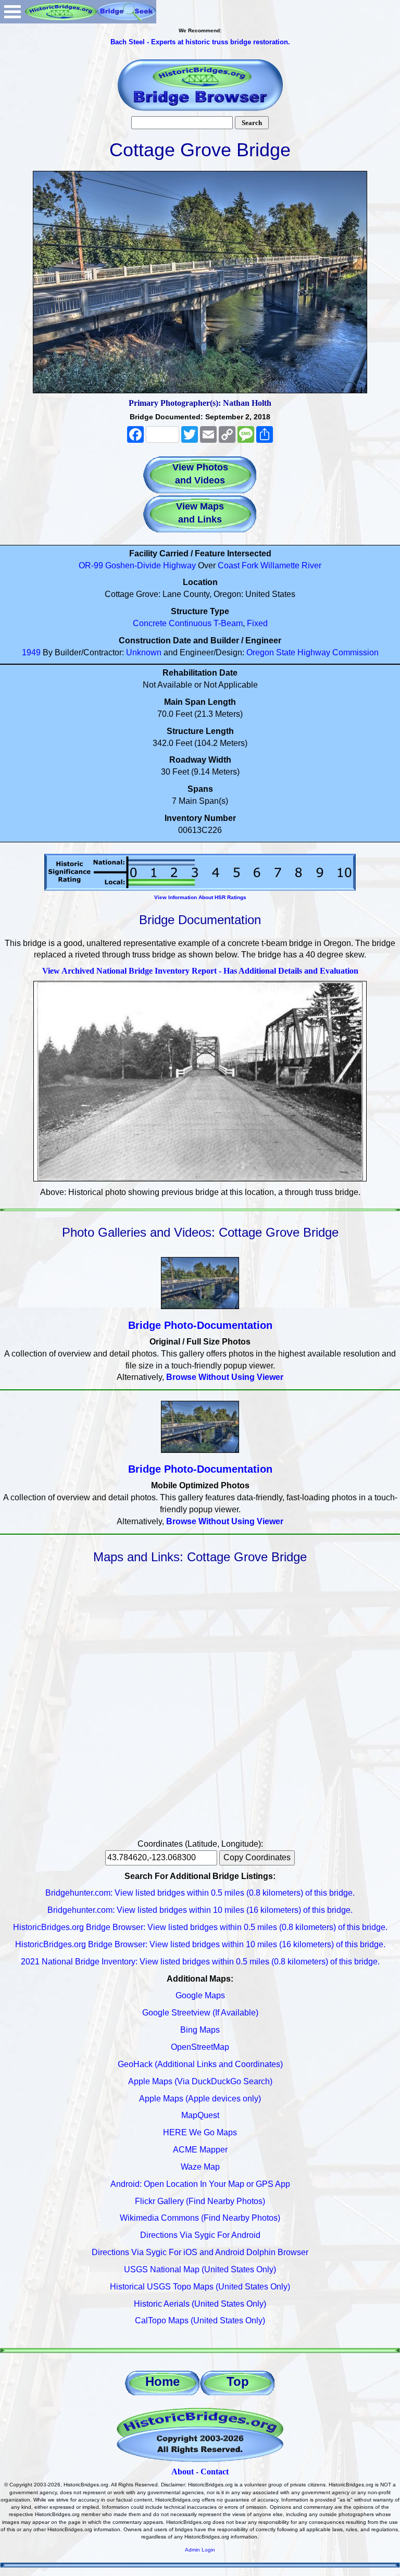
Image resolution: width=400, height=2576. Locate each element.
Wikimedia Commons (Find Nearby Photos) (200, 2218)
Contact (215, 2472)
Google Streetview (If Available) (200, 2013)
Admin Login (200, 2550)
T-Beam (228, 623)
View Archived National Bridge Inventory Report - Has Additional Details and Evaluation (200, 971)
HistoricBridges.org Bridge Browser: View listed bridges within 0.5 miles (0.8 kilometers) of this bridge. (200, 1927)
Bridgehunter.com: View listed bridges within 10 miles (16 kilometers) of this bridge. (200, 1910)
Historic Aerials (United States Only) (200, 2304)
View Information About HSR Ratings (200, 897)
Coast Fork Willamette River (270, 565)
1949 (31, 652)
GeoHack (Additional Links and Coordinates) (200, 2064)
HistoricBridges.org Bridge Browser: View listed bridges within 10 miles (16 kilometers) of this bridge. (200, 1944)
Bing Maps (200, 2030)
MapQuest (200, 2115)
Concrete (150, 623)
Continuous (190, 623)
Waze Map (200, 2167)
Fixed (257, 623)
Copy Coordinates (257, 1857)
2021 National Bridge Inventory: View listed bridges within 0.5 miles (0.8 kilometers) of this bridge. (200, 1962)
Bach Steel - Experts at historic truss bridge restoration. (200, 42)
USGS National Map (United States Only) (200, 2269)
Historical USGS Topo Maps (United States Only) (200, 2287)
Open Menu (12, 12)
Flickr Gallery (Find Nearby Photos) (200, 2201)
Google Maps (200, 1995)
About (183, 2472)
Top (238, 2381)
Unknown (144, 652)
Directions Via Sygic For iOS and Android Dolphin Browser (200, 2252)
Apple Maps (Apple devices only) (200, 2099)
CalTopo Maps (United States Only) (200, 2320)
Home (162, 2381)
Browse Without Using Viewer (225, 1377)
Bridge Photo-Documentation (200, 1325)
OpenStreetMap (200, 2047)
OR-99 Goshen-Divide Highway (137, 565)
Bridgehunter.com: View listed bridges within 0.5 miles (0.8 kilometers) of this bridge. (200, 1893)
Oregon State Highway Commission (312, 652)
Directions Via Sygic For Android (200, 2235)
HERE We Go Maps (200, 2132)
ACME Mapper (200, 2150)
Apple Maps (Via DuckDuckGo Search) (200, 2081)
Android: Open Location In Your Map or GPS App (200, 2184)
